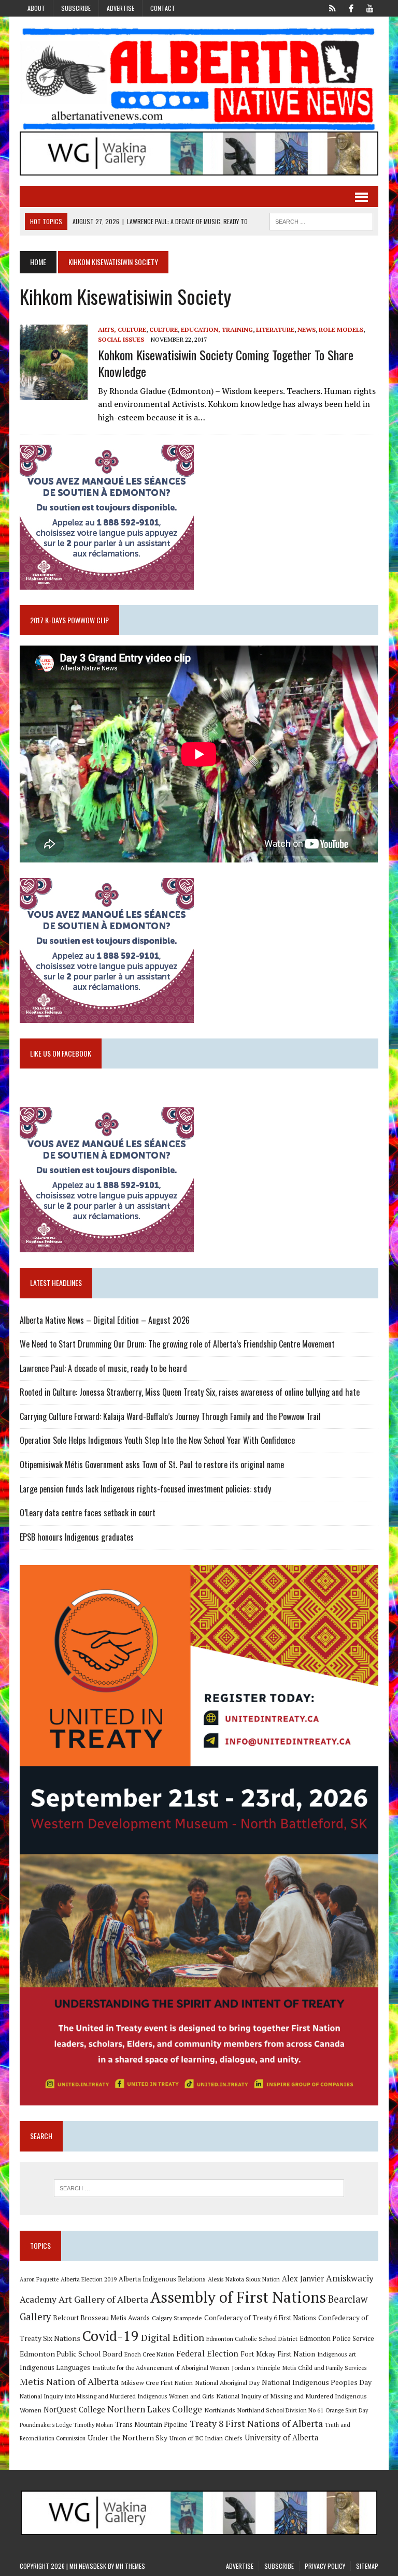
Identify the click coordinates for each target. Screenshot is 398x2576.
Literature (275, 330)
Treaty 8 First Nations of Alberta (256, 2424)
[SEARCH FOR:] (321, 220)
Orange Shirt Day (347, 2410)
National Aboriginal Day (227, 2382)
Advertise (120, 8)
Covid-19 (111, 2336)
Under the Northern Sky (127, 2438)
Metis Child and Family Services (325, 2368)
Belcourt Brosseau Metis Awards (101, 2318)
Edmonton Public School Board (71, 2354)
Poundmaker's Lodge (46, 2425)
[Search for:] (199, 2188)
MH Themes (130, 2566)
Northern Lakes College (155, 2409)
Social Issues (121, 339)
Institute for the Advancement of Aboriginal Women (161, 2368)
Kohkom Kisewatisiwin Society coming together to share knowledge (226, 363)
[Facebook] (351, 7)
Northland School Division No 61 (280, 2410)
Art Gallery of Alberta (103, 2299)
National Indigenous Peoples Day (317, 2382)
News (307, 330)
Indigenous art (337, 2354)
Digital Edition (173, 2337)
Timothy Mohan (93, 2425)
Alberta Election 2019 (89, 2279)
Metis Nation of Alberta (69, 2381)
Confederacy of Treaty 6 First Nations (260, 2318)
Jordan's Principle (256, 2367)
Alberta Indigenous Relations (162, 2279)
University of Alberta (281, 2438)
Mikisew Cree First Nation (157, 2382)
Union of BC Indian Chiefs (206, 2438)
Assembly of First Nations (238, 2297)
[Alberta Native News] (199, 79)
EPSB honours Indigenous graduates (77, 1537)
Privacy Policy (325, 2566)
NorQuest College (74, 2410)
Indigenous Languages (55, 2367)
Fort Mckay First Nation (278, 2354)
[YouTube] (370, 7)
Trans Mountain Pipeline (151, 2425)
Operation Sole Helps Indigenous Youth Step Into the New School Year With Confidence (157, 1440)
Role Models (341, 330)
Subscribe (76, 8)
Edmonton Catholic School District (252, 2339)
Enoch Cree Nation (149, 2354)
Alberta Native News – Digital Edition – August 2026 (105, 1320)
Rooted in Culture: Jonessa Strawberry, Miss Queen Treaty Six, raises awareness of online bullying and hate (190, 1392)
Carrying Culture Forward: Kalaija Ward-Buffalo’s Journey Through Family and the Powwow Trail (170, 1416)
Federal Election (207, 2353)
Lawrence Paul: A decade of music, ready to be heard (103, 1368)
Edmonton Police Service (337, 2339)
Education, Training (217, 330)
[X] (333, 7)
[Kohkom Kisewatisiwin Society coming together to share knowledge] (54, 393)
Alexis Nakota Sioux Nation (244, 2279)
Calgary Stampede (177, 2318)
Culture (164, 330)
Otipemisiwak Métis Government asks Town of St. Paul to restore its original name (152, 1465)
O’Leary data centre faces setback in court (88, 1513)
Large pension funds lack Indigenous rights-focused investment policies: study (145, 1489)
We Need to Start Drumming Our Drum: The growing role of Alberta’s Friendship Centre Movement (177, 1344)
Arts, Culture (122, 330)
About (36, 8)
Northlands (220, 2410)
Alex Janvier (303, 2279)
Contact (163, 8)
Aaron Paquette (39, 2279)
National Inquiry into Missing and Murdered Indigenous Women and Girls (117, 2396)
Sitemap (367, 2566)
